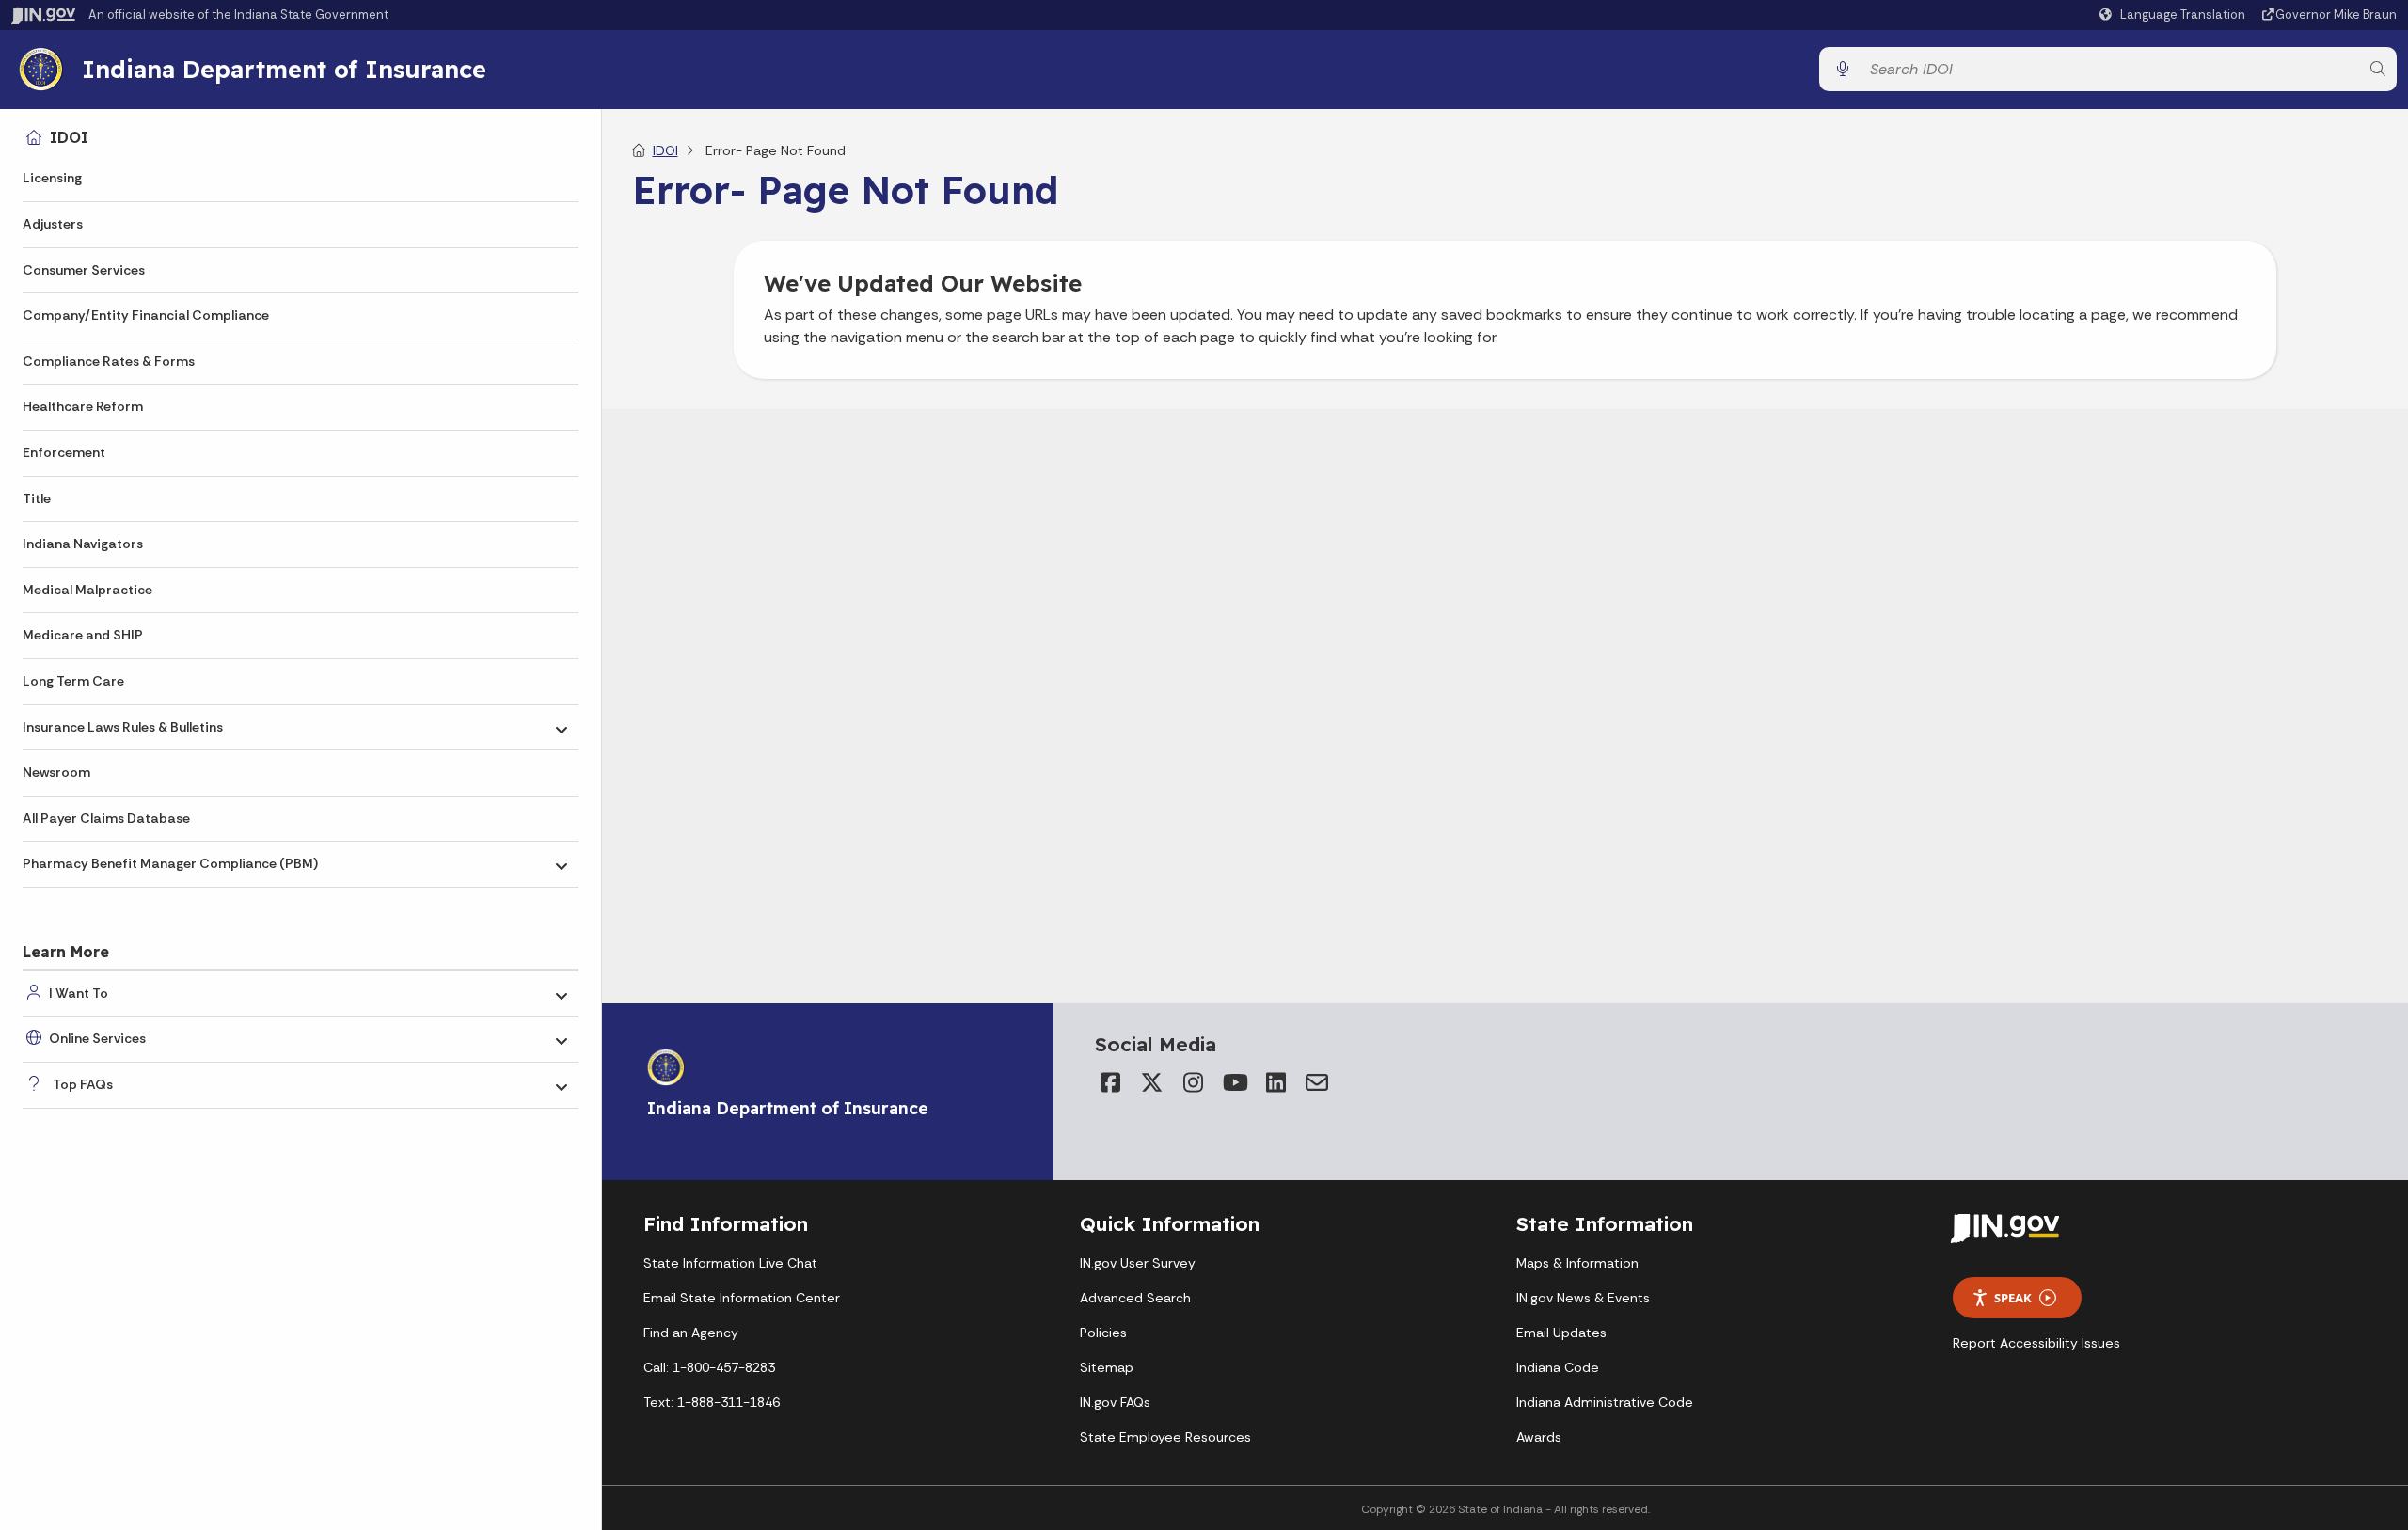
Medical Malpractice (87, 590)
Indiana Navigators (83, 544)
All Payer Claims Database (106, 818)
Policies (1103, 1333)
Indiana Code (1558, 1367)
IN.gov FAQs (1115, 1402)
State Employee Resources (1165, 1437)
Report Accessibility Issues (2036, 1343)
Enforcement (64, 452)
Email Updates (1561, 1333)
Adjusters (53, 224)
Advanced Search (1135, 1298)
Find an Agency (691, 1333)
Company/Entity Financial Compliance (146, 315)
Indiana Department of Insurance (284, 69)
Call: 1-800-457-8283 (709, 1367)
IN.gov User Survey (1138, 1263)
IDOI (69, 137)
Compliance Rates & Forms (109, 361)
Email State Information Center (742, 1298)
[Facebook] (1110, 1082)
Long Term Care (73, 681)
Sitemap (1107, 1367)
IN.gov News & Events (1583, 1298)
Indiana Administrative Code (1605, 1402)
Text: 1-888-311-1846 (712, 1402)
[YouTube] (1234, 1082)
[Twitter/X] (1151, 1082)
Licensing (52, 178)
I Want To (79, 993)
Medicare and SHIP (83, 635)
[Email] (1317, 1082)
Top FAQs (83, 1084)
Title (37, 498)
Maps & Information (1577, 1263)
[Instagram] (1193, 1082)
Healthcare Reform (83, 406)
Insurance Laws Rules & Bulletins (123, 727)
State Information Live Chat (730, 1263)
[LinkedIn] (1275, 1082)
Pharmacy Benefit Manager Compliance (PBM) (170, 863)
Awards (1539, 1437)
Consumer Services (84, 270)
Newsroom (56, 772)
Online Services (97, 1038)
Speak (2013, 1298)
